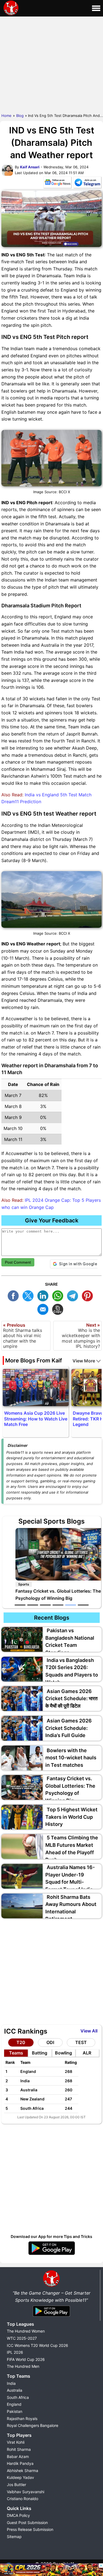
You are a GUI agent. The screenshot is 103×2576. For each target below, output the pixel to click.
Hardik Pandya (20, 2463)
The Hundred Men (23, 2366)
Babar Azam (18, 2456)
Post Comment (18, 1262)
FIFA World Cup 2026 (26, 2359)
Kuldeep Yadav (20, 2477)
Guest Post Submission (27, 2522)
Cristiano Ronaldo (23, 2499)
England (14, 2404)
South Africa (18, 2397)
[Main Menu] (96, 8)
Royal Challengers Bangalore (33, 2425)
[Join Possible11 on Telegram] (87, 183)
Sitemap (14, 2537)
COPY (59, 1309)
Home (6, 116)
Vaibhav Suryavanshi (26, 2492)
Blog (20, 116)
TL (74, 1295)
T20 (21, 2042)
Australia (15, 2390)
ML (44, 1309)
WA (59, 1295)
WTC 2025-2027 (22, 2338)
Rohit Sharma (19, 2449)
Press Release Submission (30, 2529)
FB (15, 1295)
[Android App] (51, 2317)
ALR (87, 2053)
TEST (81, 2042)
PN (89, 1295)
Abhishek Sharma (23, 2471)
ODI (50, 2042)
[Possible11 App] (52, 2254)
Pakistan (15, 2411)
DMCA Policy (18, 2515)
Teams (16, 2053)
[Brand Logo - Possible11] (51, 2286)
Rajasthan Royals (22, 2419)
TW (29, 1295)
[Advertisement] (51, 64)
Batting (40, 2053)
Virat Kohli (16, 2442)
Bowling (63, 2053)
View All (89, 2031)
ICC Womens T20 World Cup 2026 (37, 2345)
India (11, 2383)
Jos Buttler (16, 2485)
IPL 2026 (15, 2352)
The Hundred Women (26, 2331)
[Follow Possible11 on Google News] (57, 183)
